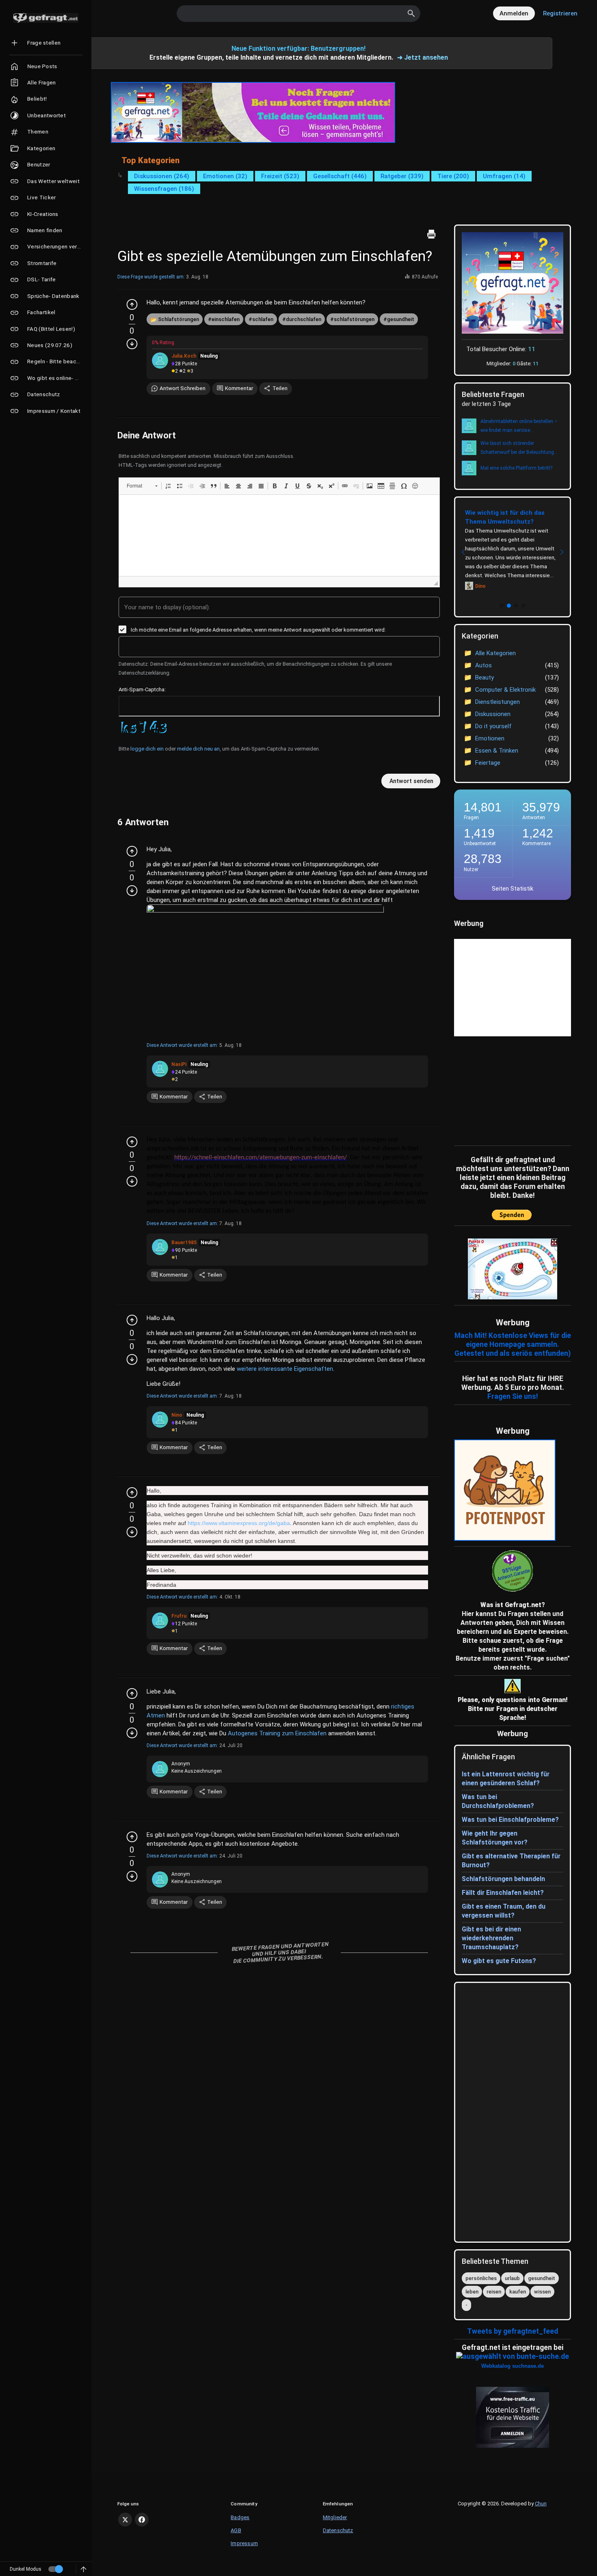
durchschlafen (304, 319)
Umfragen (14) (504, 176)
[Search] (411, 13)
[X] (125, 2520)
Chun (541, 2504)
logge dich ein (147, 749)
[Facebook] (142, 2520)
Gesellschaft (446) (340, 176)
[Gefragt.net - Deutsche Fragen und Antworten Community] (46, 18)
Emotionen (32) (225, 176)
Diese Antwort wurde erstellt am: (182, 1045)
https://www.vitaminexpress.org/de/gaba (239, 1523)
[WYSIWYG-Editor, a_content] (279, 535)
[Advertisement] (505, 1089)
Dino (480, 586)
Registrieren (560, 13)
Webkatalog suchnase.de (513, 2366)
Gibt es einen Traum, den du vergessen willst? (504, 1911)
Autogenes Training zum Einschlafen (277, 1733)
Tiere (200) (453, 176)
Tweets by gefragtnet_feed (513, 2331)
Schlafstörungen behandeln (503, 1879)
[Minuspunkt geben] (132, 344)
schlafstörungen (354, 319)
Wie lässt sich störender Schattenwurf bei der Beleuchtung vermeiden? (517, 449)
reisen (494, 2292)
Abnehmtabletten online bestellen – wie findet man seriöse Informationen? (519, 427)
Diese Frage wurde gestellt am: (151, 277)
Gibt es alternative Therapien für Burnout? (511, 1861)
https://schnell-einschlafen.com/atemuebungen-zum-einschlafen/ (261, 1158)
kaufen (518, 2292)
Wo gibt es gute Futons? (499, 1961)
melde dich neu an (198, 749)
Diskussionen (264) (162, 176)
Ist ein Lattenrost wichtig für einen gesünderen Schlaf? (506, 1779)
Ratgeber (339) (402, 176)
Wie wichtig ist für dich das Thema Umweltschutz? (505, 517)
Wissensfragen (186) (164, 189)
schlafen (263, 319)
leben (472, 2292)
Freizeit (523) (280, 176)
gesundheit (401, 319)
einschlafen (226, 319)
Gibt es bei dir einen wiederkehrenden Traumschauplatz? (491, 1938)
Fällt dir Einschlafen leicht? (503, 1893)
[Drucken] (431, 234)
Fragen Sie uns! (513, 1396)
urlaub (512, 2278)
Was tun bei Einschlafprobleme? (510, 1820)
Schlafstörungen (178, 319)
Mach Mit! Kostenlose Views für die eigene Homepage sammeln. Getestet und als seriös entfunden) (513, 1344)
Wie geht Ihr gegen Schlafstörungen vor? (495, 1838)
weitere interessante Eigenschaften (285, 1369)
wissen (542, 2292)
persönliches (481, 2278)
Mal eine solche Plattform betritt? (516, 468)
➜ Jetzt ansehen (423, 57)
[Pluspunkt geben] (132, 304)
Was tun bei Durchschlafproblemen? (498, 1801)
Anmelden (514, 13)
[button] (142, 486)
